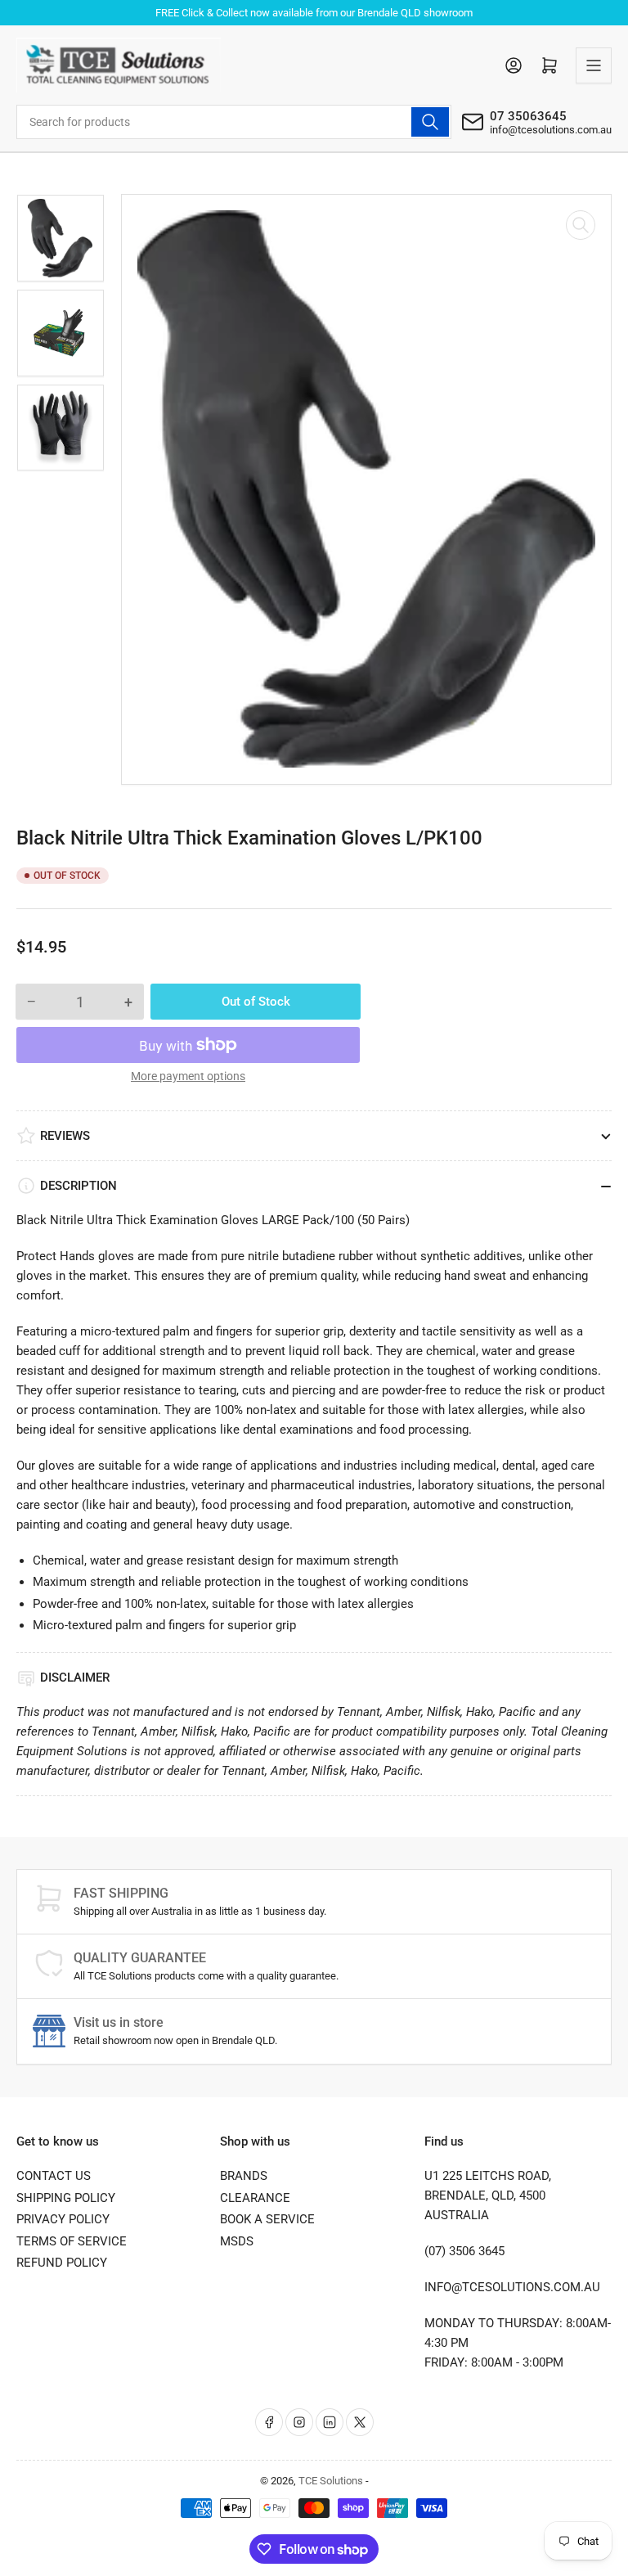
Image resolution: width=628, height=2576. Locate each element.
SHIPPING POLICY (66, 2198)
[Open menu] (594, 65)
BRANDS (244, 2176)
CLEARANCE (255, 2198)
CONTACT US (54, 2176)
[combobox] (234, 122)
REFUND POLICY (62, 2263)
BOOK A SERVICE (267, 2219)
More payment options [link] (188, 1076)
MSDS (237, 2241)
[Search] (430, 122)
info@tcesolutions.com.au (551, 130)
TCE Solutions (331, 2481)
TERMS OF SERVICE (72, 2241)
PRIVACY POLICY (63, 2219)
